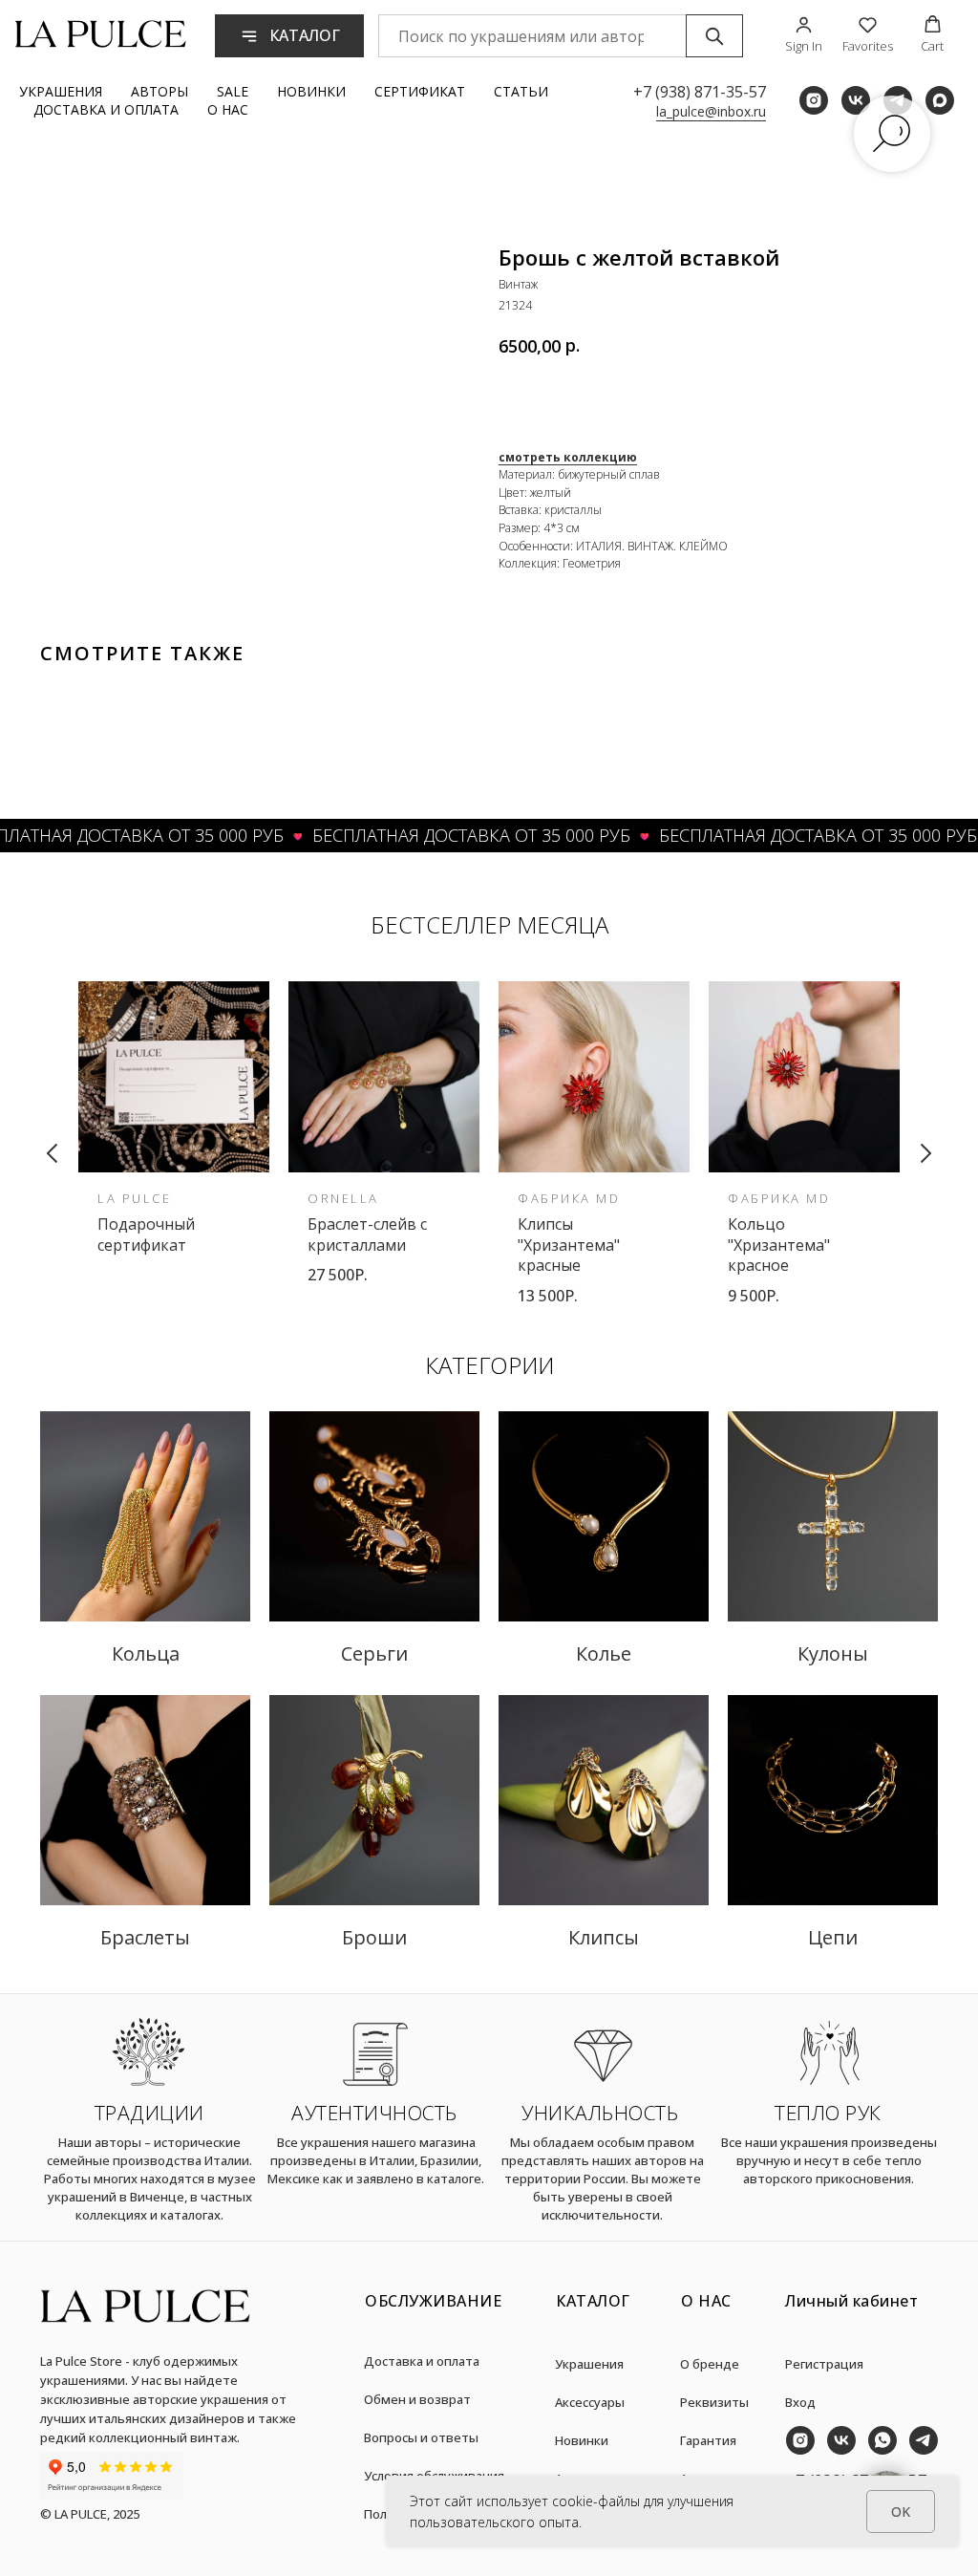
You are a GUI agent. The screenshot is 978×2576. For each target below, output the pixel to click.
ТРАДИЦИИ (149, 2113)
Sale (233, 91)
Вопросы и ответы (421, 2437)
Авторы (159, 91)
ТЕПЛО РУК (828, 2113)
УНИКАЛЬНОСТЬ (600, 2113)
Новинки (311, 91)
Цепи (833, 1937)
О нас (228, 109)
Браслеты (145, 1937)
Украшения (61, 91)
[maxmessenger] (940, 100)
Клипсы (604, 1937)
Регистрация (824, 2364)
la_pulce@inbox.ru (711, 111)
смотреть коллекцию (568, 457)
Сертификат (420, 91)
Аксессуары (590, 2402)
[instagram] (814, 100)
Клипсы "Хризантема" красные (569, 1245)
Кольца (146, 1653)
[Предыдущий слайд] (53, 1153)
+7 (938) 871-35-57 (700, 92)
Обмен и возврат (417, 2399)
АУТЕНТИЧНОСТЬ (374, 2113)
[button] (804, 35)
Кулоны (833, 1653)
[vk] (856, 100)
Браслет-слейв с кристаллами (367, 1234)
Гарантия (708, 2440)
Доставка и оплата (106, 109)
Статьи (521, 91)
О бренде (710, 2364)
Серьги (374, 1653)
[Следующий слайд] (925, 1153)
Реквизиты (714, 2402)
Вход (800, 2402)
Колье (604, 1653)
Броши (374, 1937)
